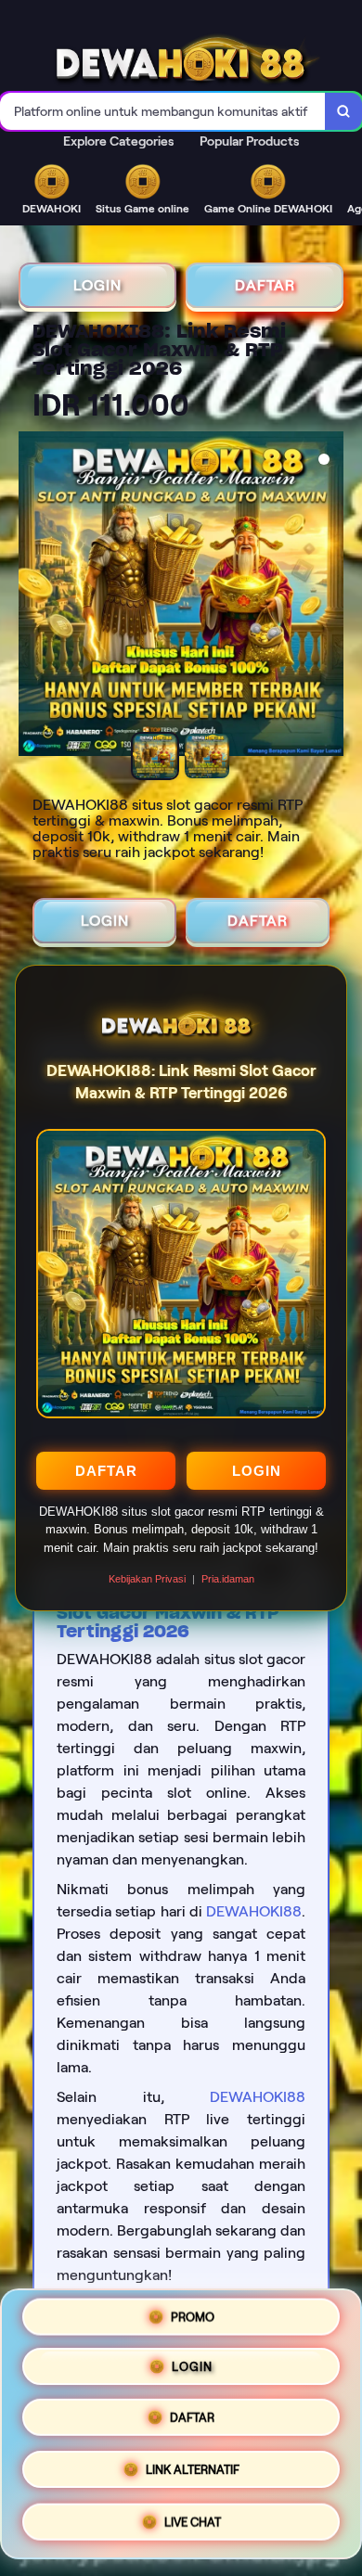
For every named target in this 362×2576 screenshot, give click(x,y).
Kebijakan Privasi (147, 1579)
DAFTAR (106, 1471)
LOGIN (257, 1471)
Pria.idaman (228, 1579)
